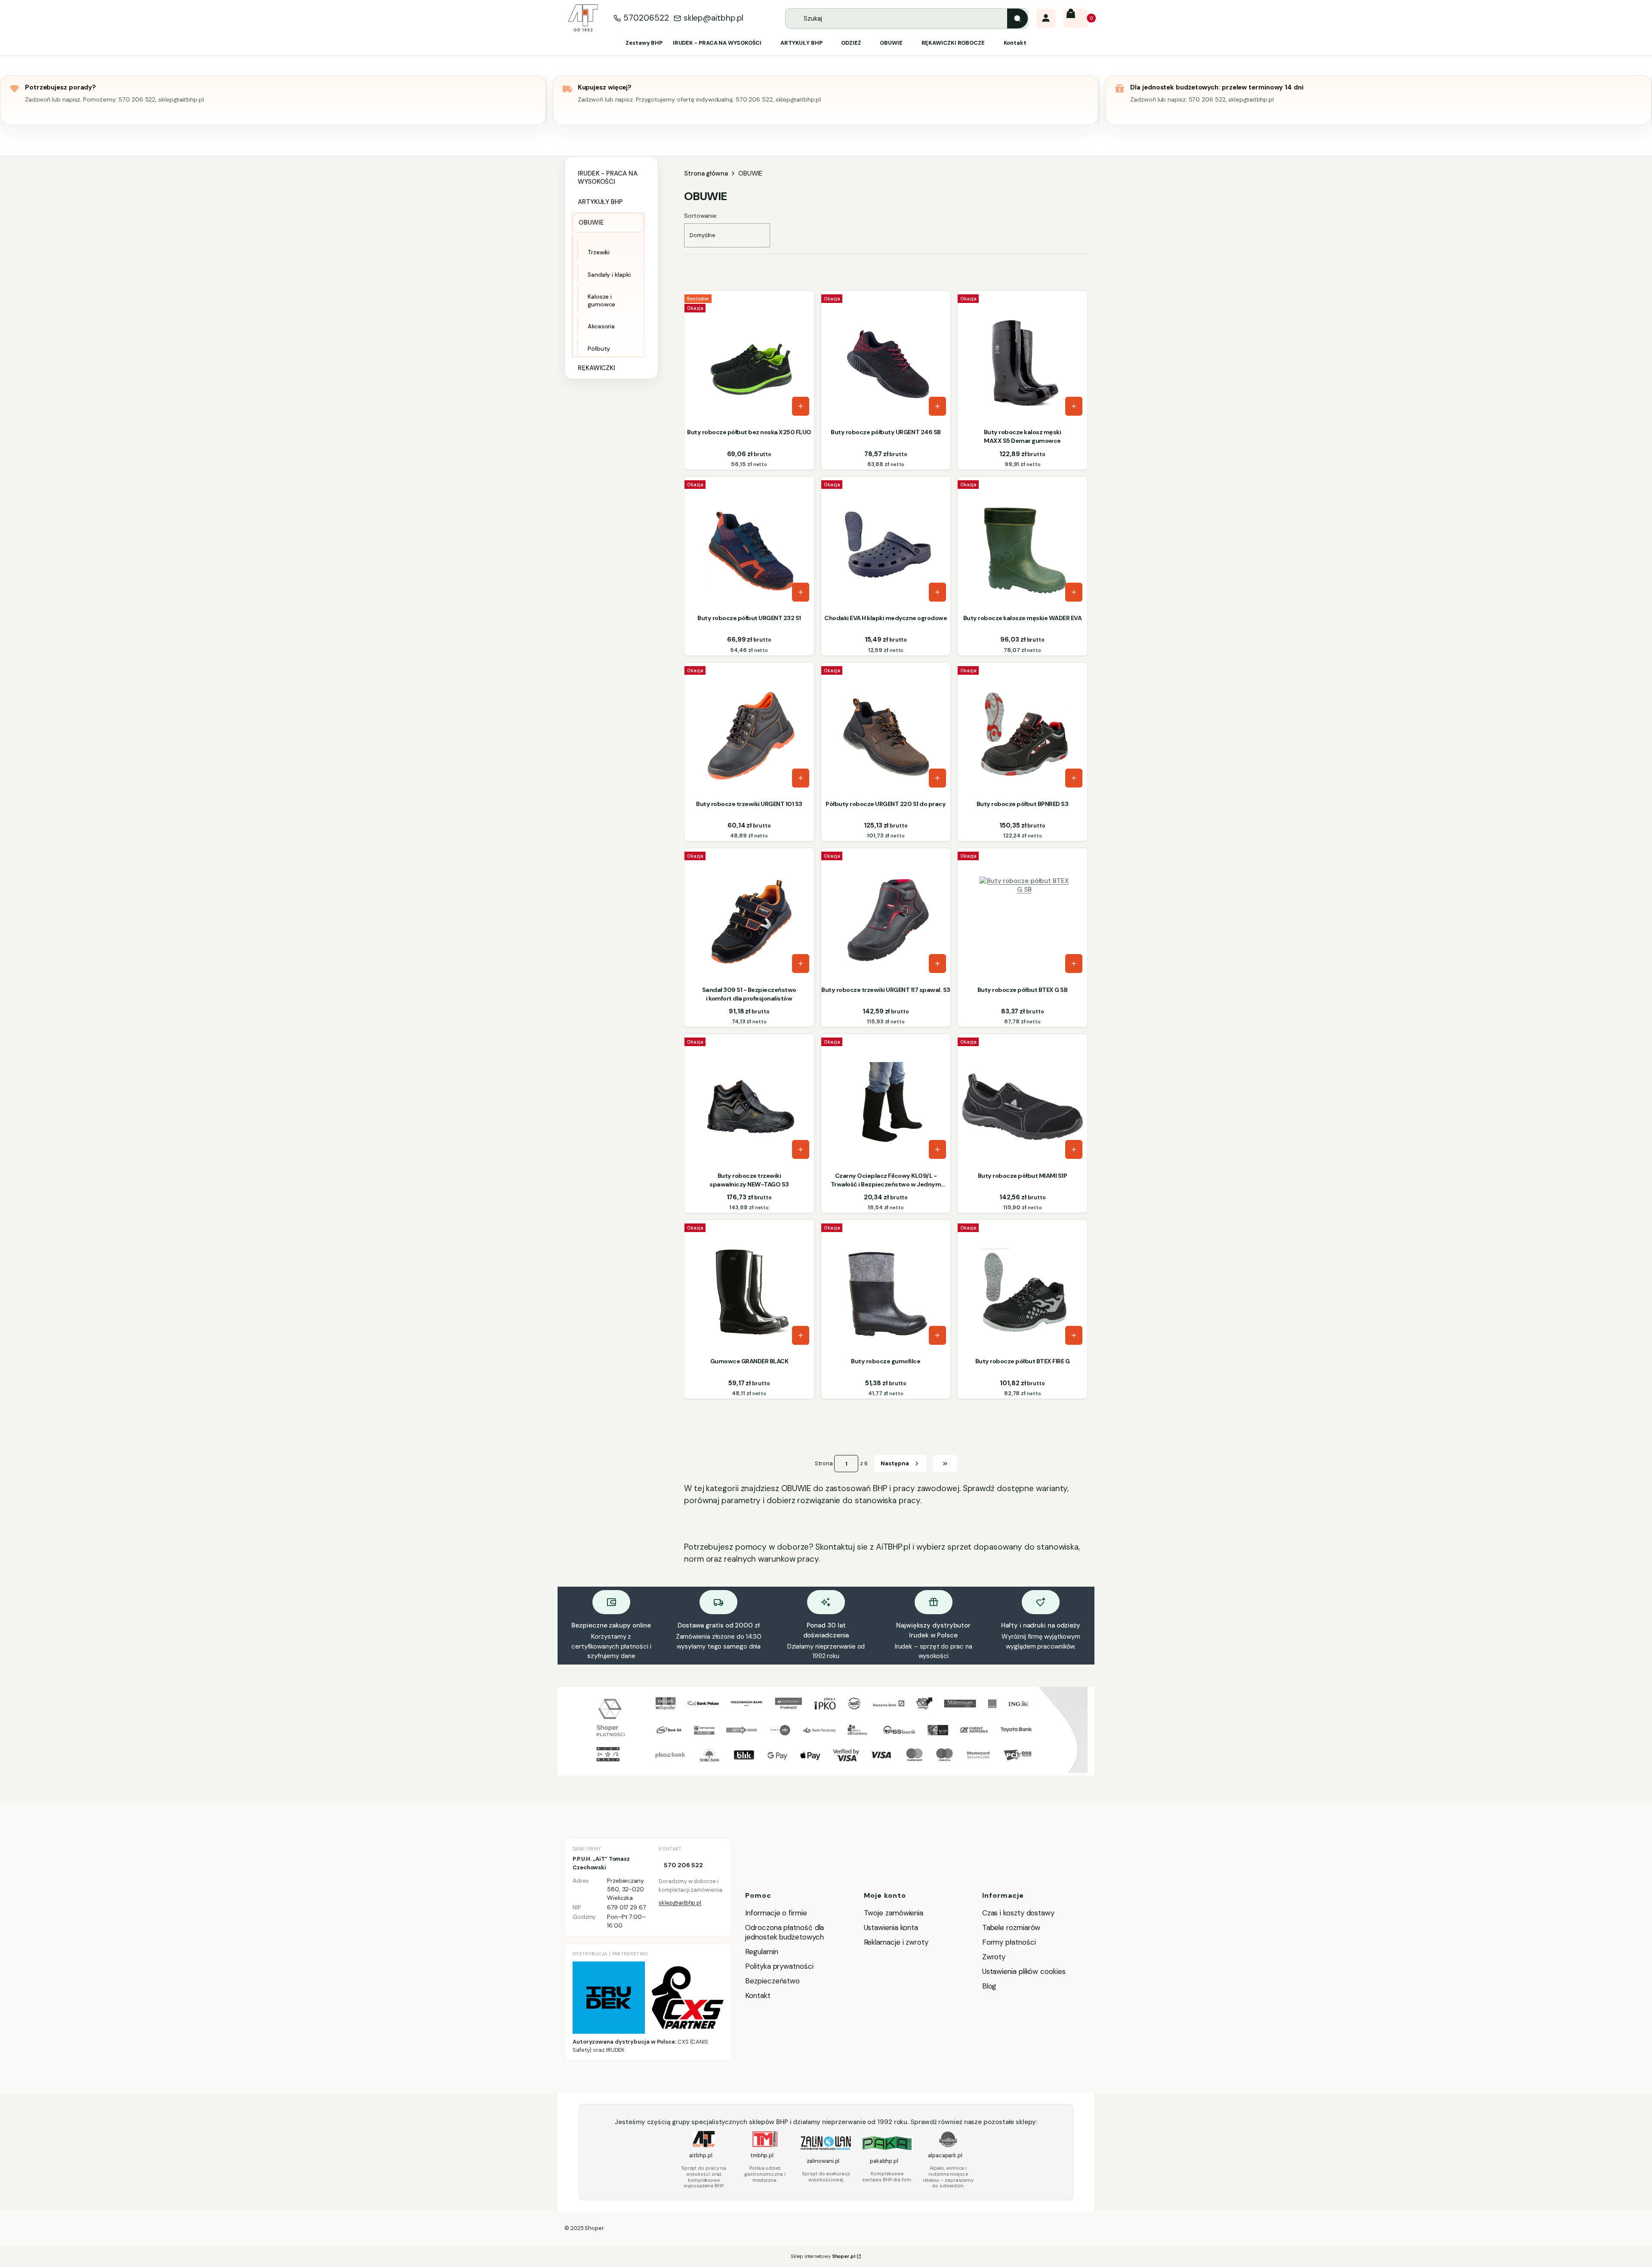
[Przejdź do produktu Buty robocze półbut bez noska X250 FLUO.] (749, 356)
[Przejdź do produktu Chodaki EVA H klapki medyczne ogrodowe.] (886, 542)
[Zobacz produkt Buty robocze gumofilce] (937, 1335)
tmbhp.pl (762, 2155)
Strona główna (706, 173)
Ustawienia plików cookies (1025, 1971)
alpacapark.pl (945, 2155)
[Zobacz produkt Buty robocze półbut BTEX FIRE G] (1074, 1335)
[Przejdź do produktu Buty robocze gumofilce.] (886, 1285)
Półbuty (599, 349)
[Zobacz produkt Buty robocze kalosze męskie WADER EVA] (1074, 592)
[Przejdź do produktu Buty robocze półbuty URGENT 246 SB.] (886, 356)
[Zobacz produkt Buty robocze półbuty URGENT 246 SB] (937, 406)
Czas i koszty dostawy (1018, 1913)
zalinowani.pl (823, 2161)
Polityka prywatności (779, 1966)
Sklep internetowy (823, 2256)
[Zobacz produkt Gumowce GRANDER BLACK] (801, 1335)
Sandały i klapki (609, 275)
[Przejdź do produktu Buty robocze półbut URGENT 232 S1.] (749, 542)
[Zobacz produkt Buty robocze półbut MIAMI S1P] (1074, 1149)
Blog (989, 1986)
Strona (824, 1463)
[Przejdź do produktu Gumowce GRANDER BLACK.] (749, 1285)
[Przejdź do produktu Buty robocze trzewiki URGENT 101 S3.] (749, 727)
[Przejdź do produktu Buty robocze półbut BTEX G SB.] (1022, 913)
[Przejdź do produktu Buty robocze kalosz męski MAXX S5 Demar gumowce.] (1022, 356)
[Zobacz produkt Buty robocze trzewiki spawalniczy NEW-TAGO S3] (801, 1149)
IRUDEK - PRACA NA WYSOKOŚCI (607, 178)
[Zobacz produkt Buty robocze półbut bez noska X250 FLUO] (801, 406)
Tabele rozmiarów (1011, 1927)
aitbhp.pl (701, 2155)
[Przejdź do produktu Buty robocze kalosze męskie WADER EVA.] (1022, 542)
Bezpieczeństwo (772, 1981)
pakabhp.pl (884, 2161)
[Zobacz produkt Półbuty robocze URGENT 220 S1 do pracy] (937, 778)
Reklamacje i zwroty (896, 1942)
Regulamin (761, 1952)
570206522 (646, 18)
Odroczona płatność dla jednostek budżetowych (784, 1932)
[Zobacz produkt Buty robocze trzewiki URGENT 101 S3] (801, 778)
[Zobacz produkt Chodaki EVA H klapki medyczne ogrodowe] (937, 592)
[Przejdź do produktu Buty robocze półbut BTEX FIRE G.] (1022, 1285)
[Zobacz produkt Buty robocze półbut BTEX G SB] (1074, 964)
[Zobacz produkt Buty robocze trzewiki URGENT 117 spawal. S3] (937, 964)
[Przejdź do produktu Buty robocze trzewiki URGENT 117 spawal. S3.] (886, 913)
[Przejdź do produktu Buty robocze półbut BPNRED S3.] (1022, 727)
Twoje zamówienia (894, 1913)
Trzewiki (599, 252)
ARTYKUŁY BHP (600, 202)
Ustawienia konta (891, 1927)
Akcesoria (601, 326)
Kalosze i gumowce (601, 300)
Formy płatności (1009, 1942)
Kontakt (758, 1995)
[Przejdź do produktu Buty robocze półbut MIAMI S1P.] (1022, 1099)
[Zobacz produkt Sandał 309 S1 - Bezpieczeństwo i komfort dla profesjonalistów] (801, 964)
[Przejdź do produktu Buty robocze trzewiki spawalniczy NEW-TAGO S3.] (749, 1099)
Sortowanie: (701, 216)
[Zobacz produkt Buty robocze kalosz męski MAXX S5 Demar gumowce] (1074, 406)
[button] (1017, 19)
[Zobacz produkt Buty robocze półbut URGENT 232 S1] (801, 592)
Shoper (594, 2228)
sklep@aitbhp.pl (714, 18)
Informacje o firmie (776, 1913)
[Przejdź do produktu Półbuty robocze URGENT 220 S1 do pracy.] (886, 727)
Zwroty (994, 1957)
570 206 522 (683, 1865)
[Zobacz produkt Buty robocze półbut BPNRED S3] (1074, 778)
